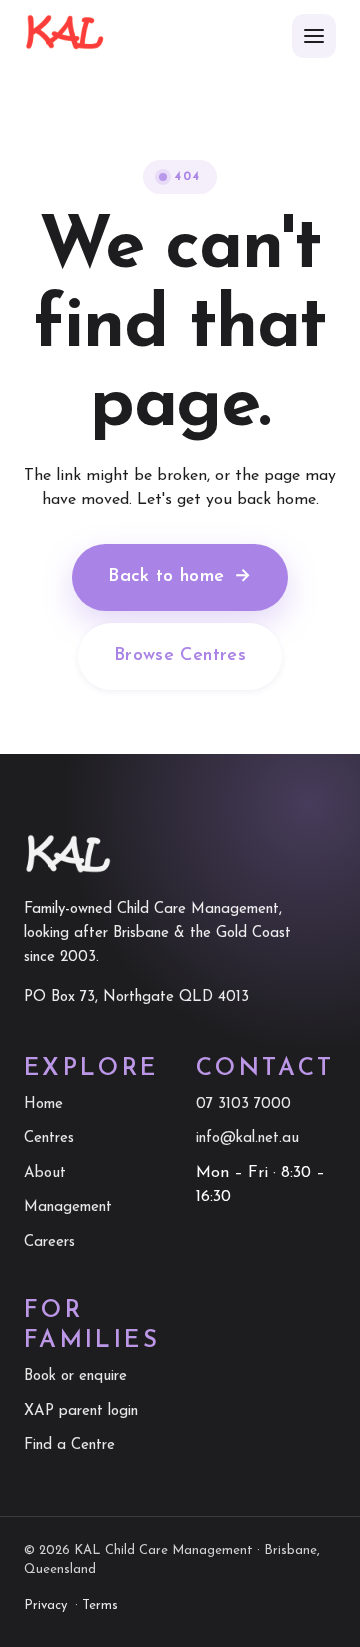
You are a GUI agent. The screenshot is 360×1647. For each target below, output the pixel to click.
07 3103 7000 (243, 1104)
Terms (100, 1605)
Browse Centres (180, 656)
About (45, 1173)
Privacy (45, 1605)
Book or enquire (75, 1376)
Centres (49, 1138)
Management (68, 1207)
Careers (49, 1242)
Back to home (180, 577)
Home (43, 1104)
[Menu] (314, 36)
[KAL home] (64, 36)
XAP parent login (81, 1411)
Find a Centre (69, 1445)
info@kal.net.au (247, 1138)
